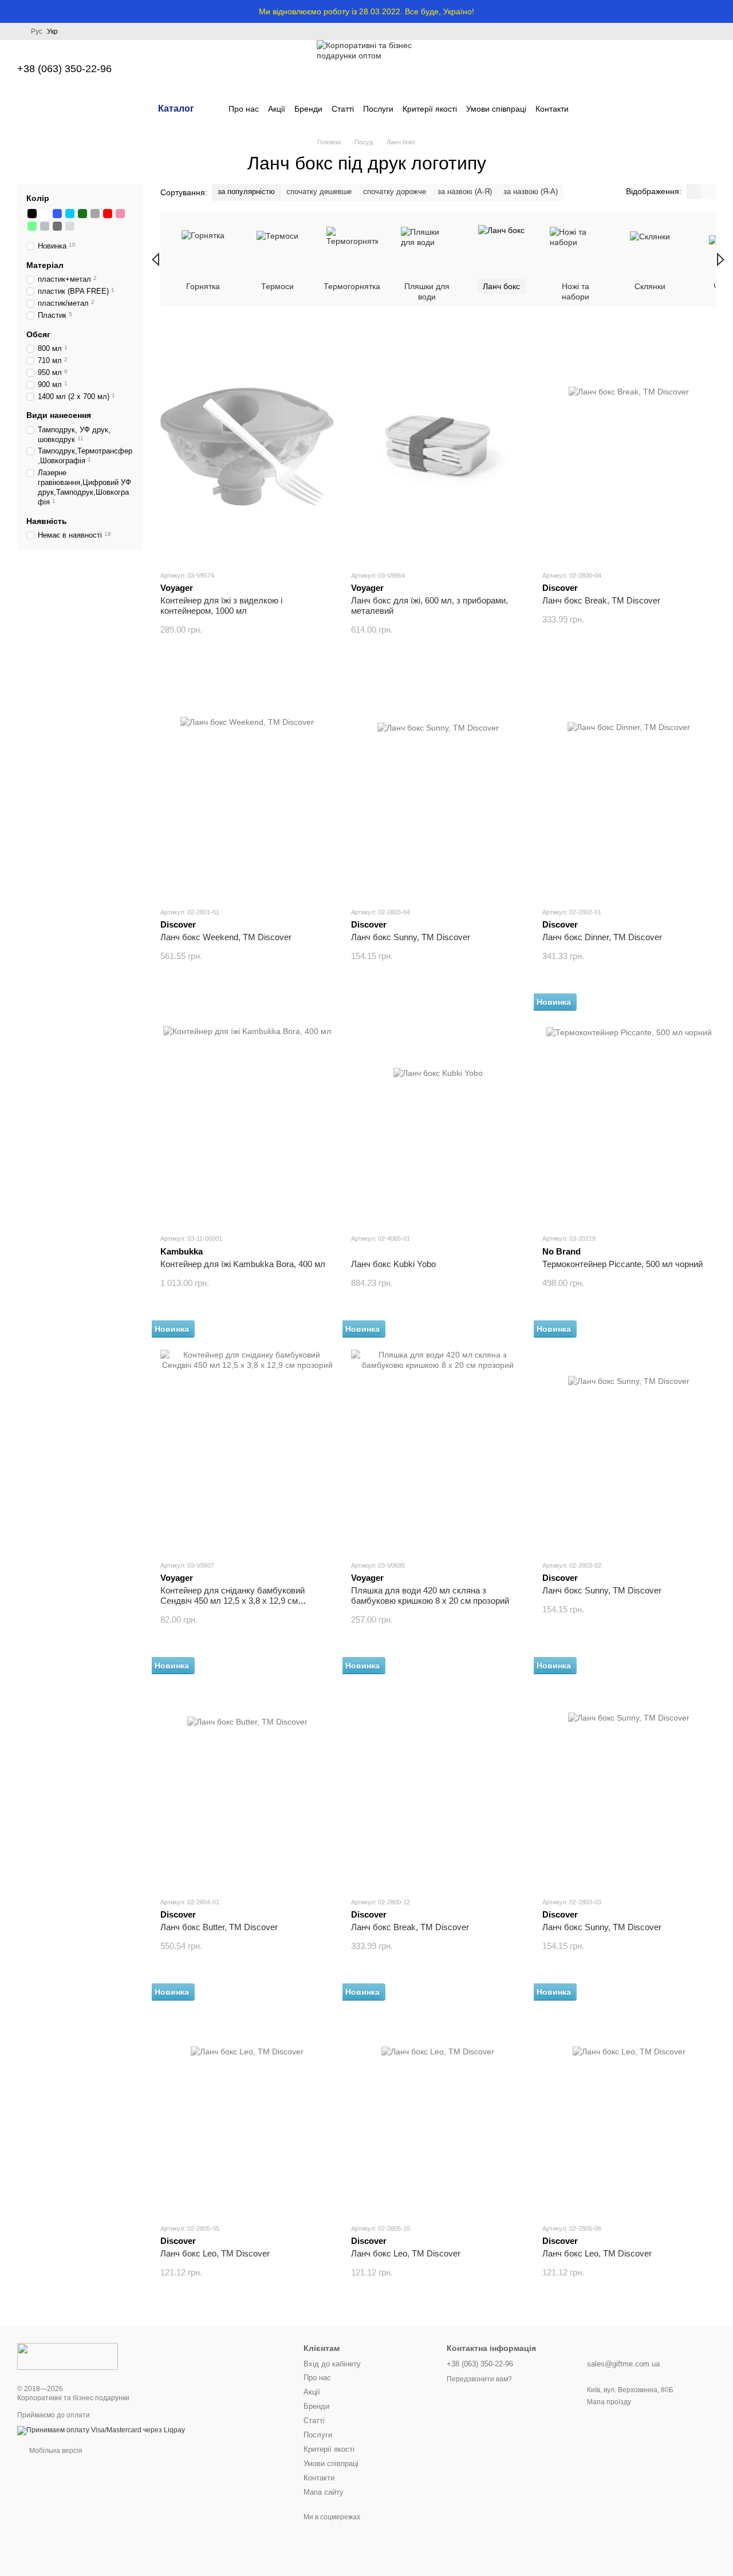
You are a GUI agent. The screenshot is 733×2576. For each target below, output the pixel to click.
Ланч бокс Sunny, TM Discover (411, 937)
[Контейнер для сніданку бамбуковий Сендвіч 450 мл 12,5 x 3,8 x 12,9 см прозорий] (247, 1437)
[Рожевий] (120, 214)
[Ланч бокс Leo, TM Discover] (247, 2100)
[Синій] (57, 214)
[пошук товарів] (589, 109)
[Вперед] (721, 259)
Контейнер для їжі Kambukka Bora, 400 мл (243, 1264)
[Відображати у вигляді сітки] (693, 192)
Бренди (308, 109)
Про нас (244, 109)
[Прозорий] (70, 226)
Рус (37, 31)
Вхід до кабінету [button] (332, 2364)
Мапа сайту (324, 2492)
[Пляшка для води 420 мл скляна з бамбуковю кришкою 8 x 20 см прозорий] (438, 1437)
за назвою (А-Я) (465, 192)
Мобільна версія (55, 2451)
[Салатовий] (32, 226)
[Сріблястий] (45, 226)
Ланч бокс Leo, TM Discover (215, 2253)
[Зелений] (82, 214)
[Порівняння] (617, 69)
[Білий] (45, 214)
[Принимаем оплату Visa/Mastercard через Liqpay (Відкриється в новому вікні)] (101, 2430)
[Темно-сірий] (57, 226)
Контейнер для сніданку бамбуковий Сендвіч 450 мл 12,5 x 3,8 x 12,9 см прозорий (232, 1601)
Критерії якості (430, 109)
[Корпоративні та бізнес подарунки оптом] (68, 2356)
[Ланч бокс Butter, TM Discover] (247, 1773)
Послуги (378, 109)
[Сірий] (95, 214)
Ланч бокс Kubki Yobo (393, 1264)
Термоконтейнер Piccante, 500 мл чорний (622, 1264)
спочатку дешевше (319, 192)
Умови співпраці (496, 109)
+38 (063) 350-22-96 (64, 69)
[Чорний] (32, 214)
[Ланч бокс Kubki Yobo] (438, 1110)
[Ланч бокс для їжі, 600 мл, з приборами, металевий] (438, 447)
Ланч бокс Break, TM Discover (601, 600)
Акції (277, 109)
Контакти (552, 109)
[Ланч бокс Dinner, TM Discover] (629, 783)
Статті (343, 109)
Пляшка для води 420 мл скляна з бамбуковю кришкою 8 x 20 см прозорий (430, 1595)
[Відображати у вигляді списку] (708, 192)
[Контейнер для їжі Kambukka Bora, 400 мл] (247, 1110)
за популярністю (246, 192)
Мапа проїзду (609, 2402)
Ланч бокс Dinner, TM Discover (602, 937)
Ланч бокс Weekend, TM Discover (226, 937)
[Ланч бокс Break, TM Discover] (629, 447)
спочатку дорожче (395, 192)
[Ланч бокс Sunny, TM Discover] (438, 783)
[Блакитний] (70, 214)
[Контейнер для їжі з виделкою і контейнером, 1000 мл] (247, 447)
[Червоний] (108, 214)
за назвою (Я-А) (531, 192)
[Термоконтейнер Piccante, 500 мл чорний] (629, 1110)
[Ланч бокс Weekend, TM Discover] (247, 783)
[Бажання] (647, 69)
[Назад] (155, 259)
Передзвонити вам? (479, 2379)
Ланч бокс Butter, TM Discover (219, 1927)
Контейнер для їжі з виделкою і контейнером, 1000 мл (221, 605)
